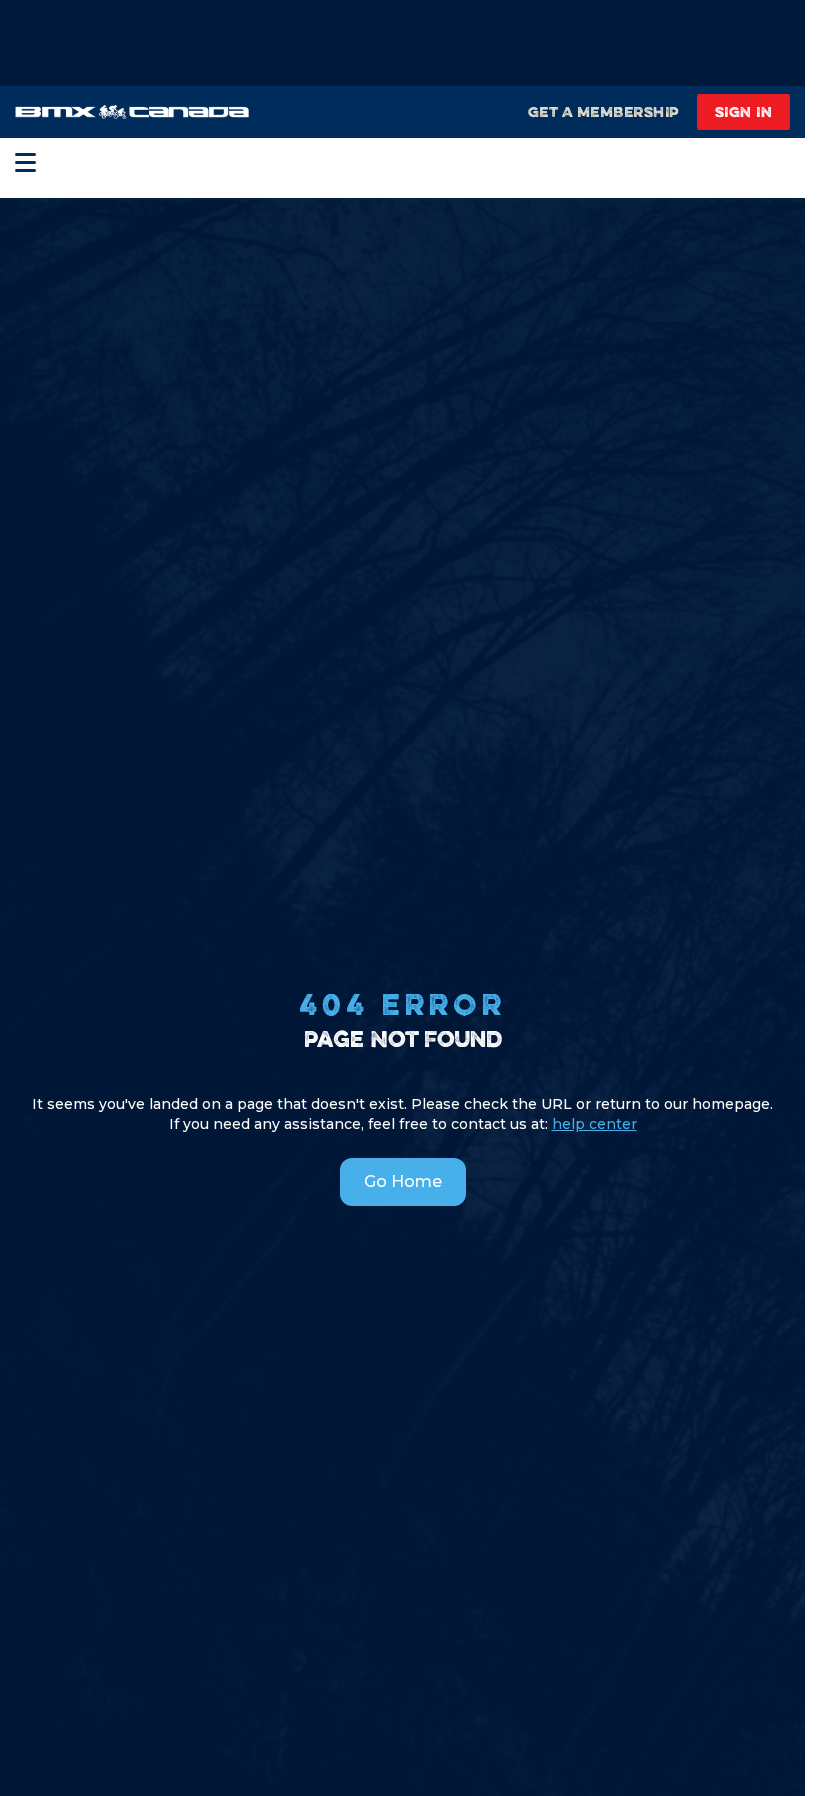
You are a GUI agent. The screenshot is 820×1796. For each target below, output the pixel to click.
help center (594, 1124)
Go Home (403, 1181)
